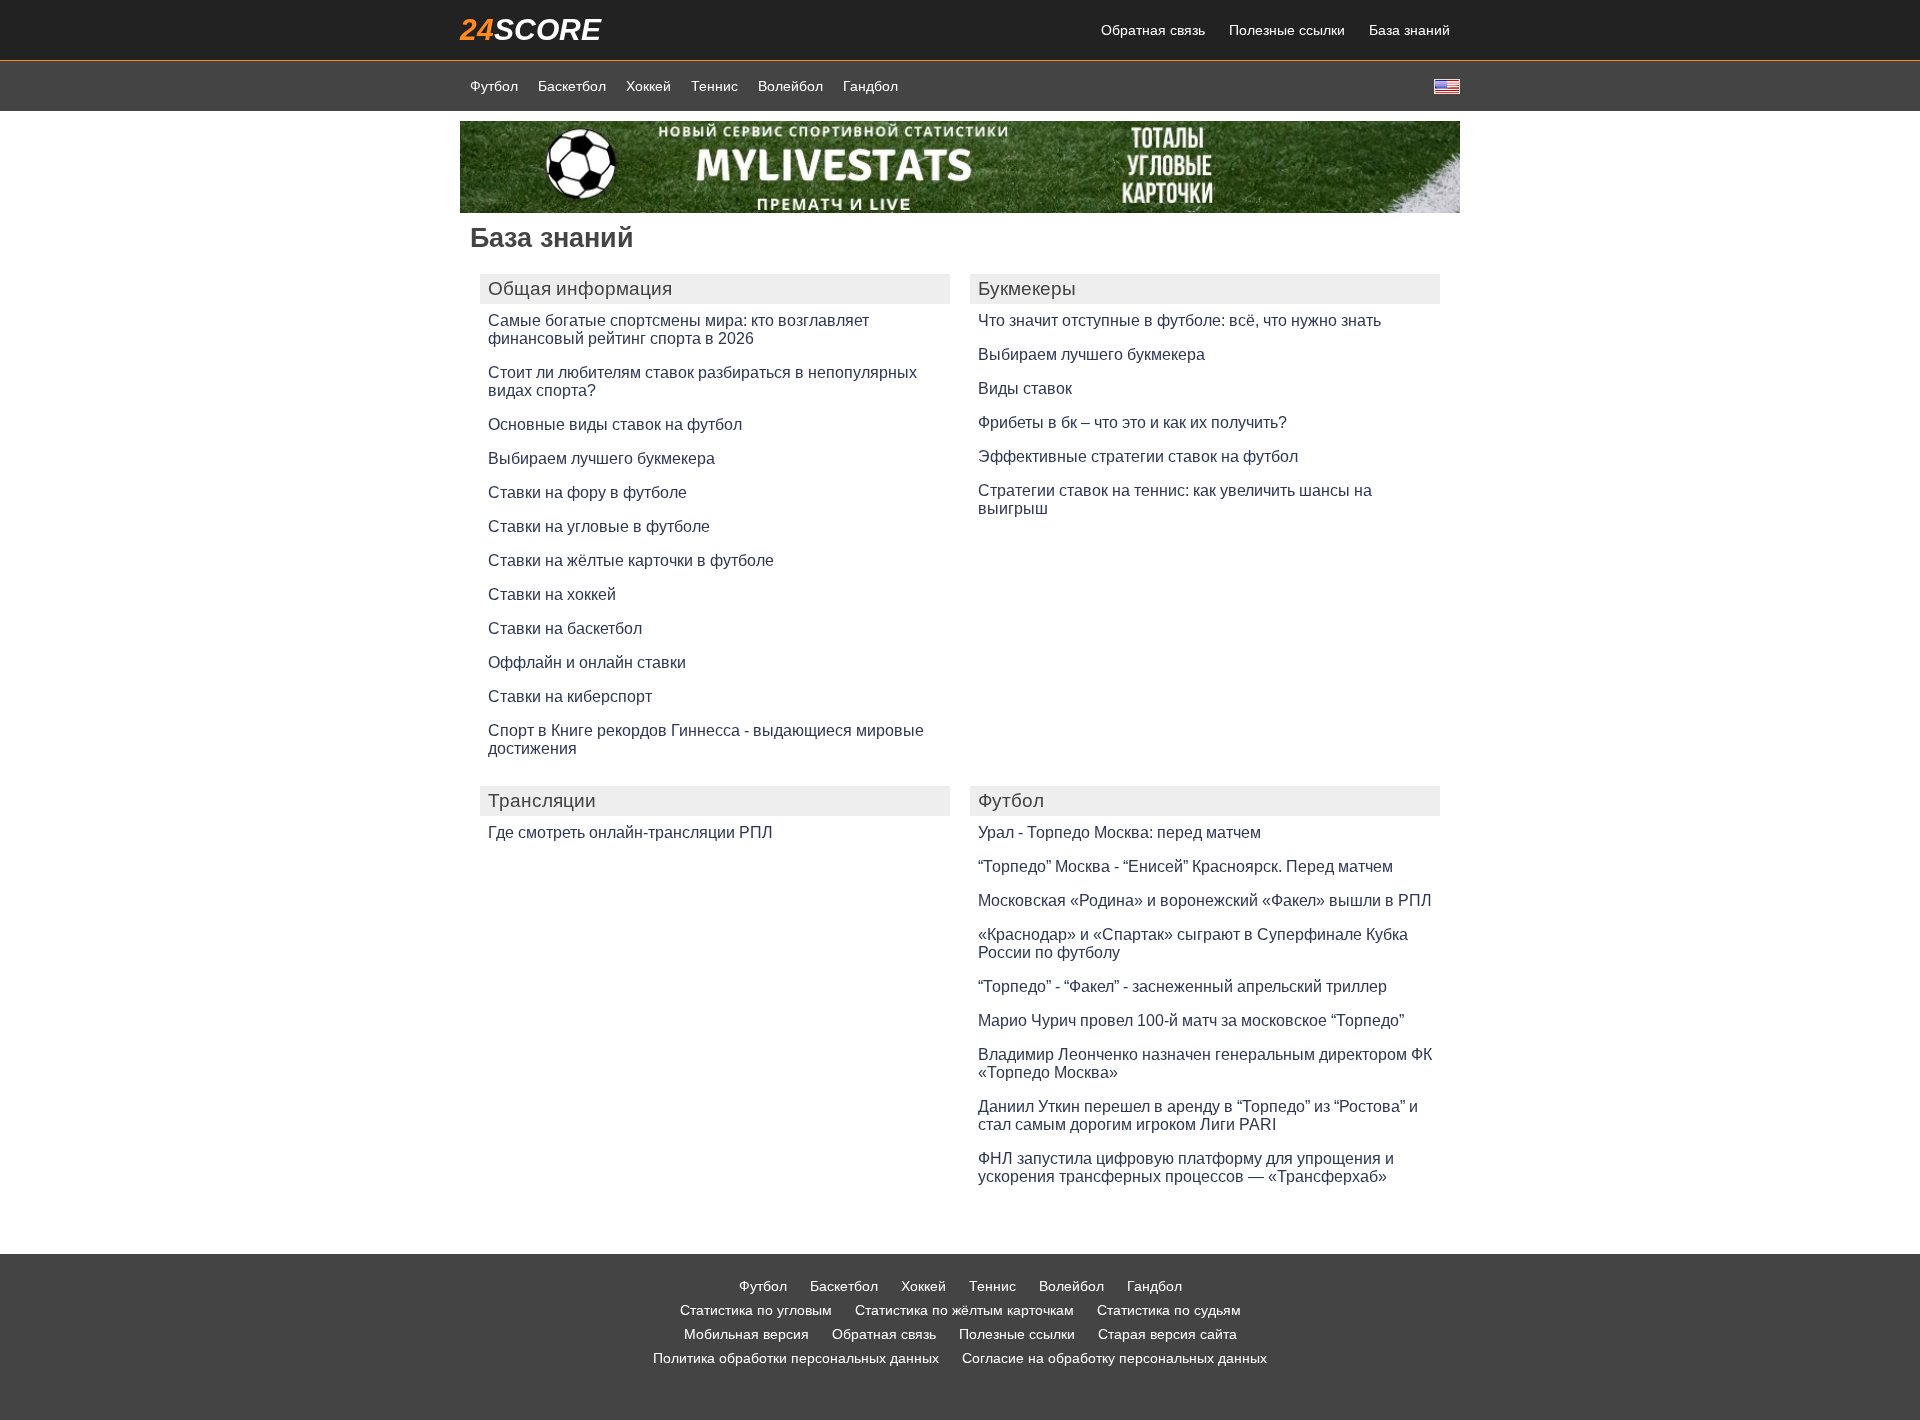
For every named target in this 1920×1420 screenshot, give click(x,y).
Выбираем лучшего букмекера (601, 458)
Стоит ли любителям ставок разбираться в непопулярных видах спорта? (702, 381)
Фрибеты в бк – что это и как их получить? (1132, 422)
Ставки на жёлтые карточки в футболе (631, 560)
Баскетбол (572, 86)
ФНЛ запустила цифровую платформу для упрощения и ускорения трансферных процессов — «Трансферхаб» (1186, 1167)
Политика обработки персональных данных (796, 1358)
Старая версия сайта (1167, 1334)
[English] (1445, 85)
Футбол (494, 86)
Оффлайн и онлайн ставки (587, 662)
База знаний (1409, 30)
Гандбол (870, 86)
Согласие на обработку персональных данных (1114, 1358)
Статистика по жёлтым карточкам (964, 1310)
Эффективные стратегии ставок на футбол (1138, 456)
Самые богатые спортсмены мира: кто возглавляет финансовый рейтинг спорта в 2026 (678, 329)
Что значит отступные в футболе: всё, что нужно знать (1179, 320)
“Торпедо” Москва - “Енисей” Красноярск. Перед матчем (1185, 866)
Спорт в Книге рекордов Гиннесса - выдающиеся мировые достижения (706, 739)
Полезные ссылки (1287, 30)
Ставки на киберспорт (570, 696)
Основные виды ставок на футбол (615, 424)
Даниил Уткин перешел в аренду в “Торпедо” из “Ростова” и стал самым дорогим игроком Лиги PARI (1198, 1115)
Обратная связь (1153, 30)
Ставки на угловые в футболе (599, 526)
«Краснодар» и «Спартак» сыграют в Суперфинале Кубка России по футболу (1193, 943)
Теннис (714, 86)
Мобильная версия (746, 1334)
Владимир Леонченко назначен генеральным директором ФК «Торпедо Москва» (1205, 1063)
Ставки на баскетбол (565, 628)
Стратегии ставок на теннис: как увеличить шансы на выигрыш (1175, 499)
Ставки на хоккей (552, 594)
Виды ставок (1025, 388)
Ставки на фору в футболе (587, 492)
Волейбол (790, 86)
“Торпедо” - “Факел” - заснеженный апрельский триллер (1182, 986)
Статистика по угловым (756, 1310)
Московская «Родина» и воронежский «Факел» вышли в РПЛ (1205, 900)
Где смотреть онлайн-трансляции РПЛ (630, 832)
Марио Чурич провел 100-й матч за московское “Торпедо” (1191, 1020)
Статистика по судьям (1169, 1310)
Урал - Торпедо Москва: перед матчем (1119, 832)
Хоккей (648, 86)
